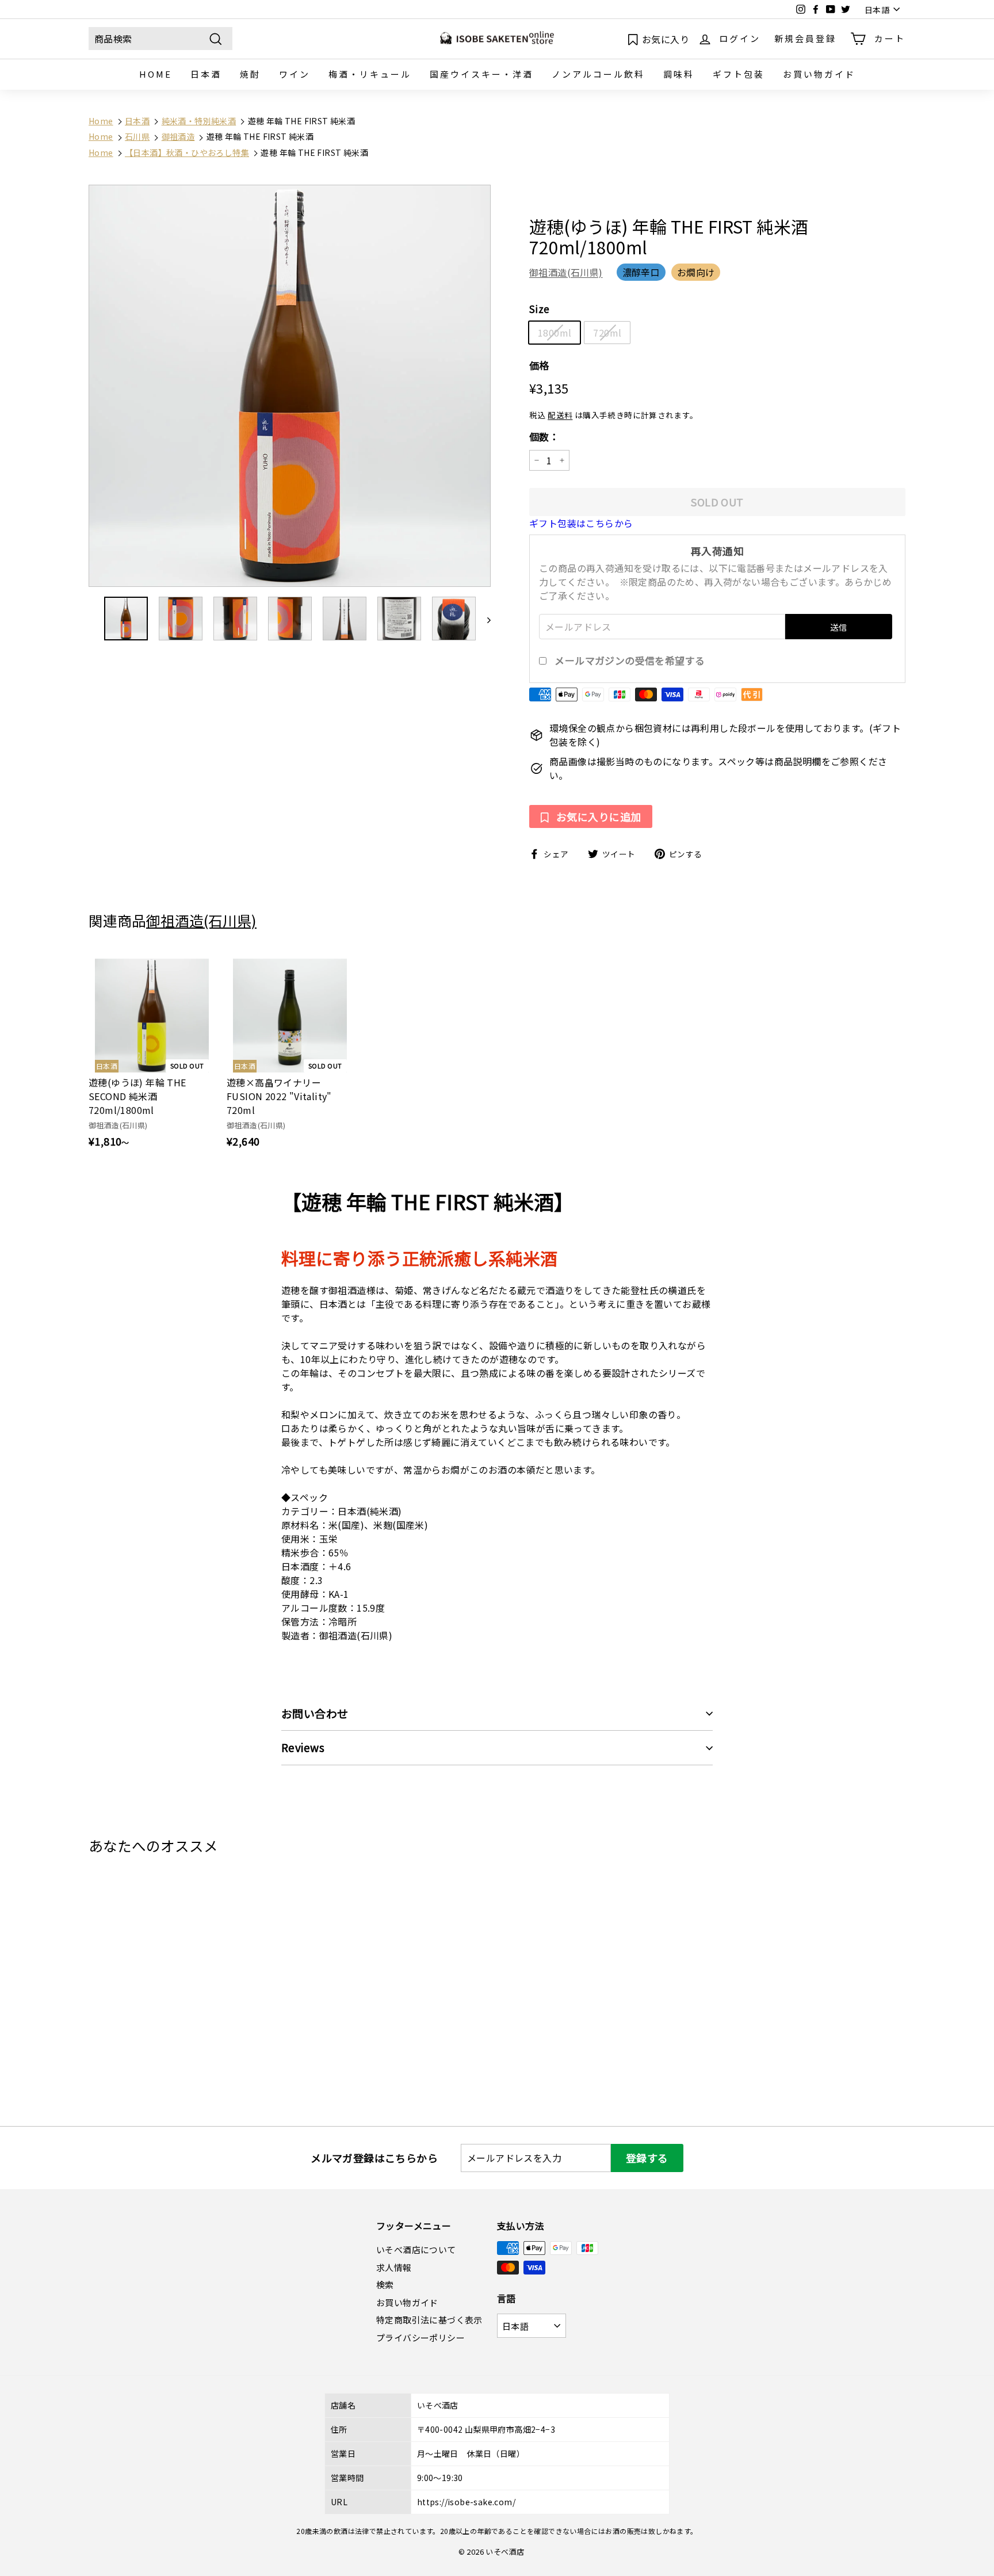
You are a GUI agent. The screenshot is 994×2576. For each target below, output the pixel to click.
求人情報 (394, 2267)
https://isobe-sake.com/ (466, 2502)
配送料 (560, 415)
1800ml (555, 333)
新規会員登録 (805, 38)
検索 (385, 2285)
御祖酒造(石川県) (566, 272)
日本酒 (206, 74)
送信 (838, 627)
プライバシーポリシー (420, 2338)
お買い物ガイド (819, 74)
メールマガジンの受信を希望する (630, 661)
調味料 (679, 74)
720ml (607, 333)
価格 (539, 365)
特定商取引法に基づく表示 (429, 2320)
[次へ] (483, 619)
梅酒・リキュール (370, 74)
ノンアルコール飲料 (598, 74)
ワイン (295, 74)
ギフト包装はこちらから (581, 523)
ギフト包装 (739, 74)
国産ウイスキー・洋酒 (481, 74)
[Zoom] (290, 386)
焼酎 (250, 74)
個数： (544, 436)
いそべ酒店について (416, 2249)
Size (540, 309)
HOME (156, 74)
